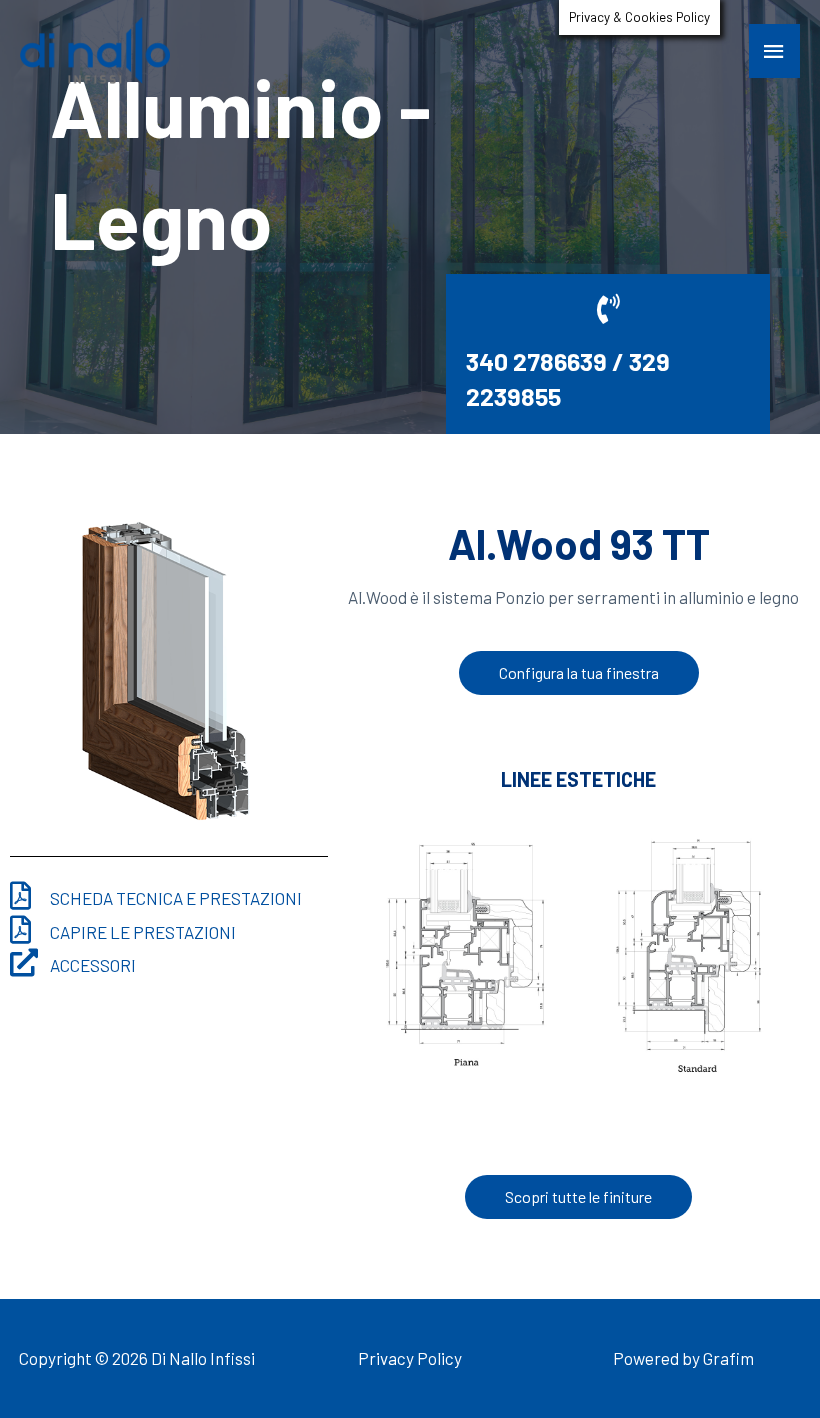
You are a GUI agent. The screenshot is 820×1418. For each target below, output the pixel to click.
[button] (579, 673)
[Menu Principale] (775, 51)
